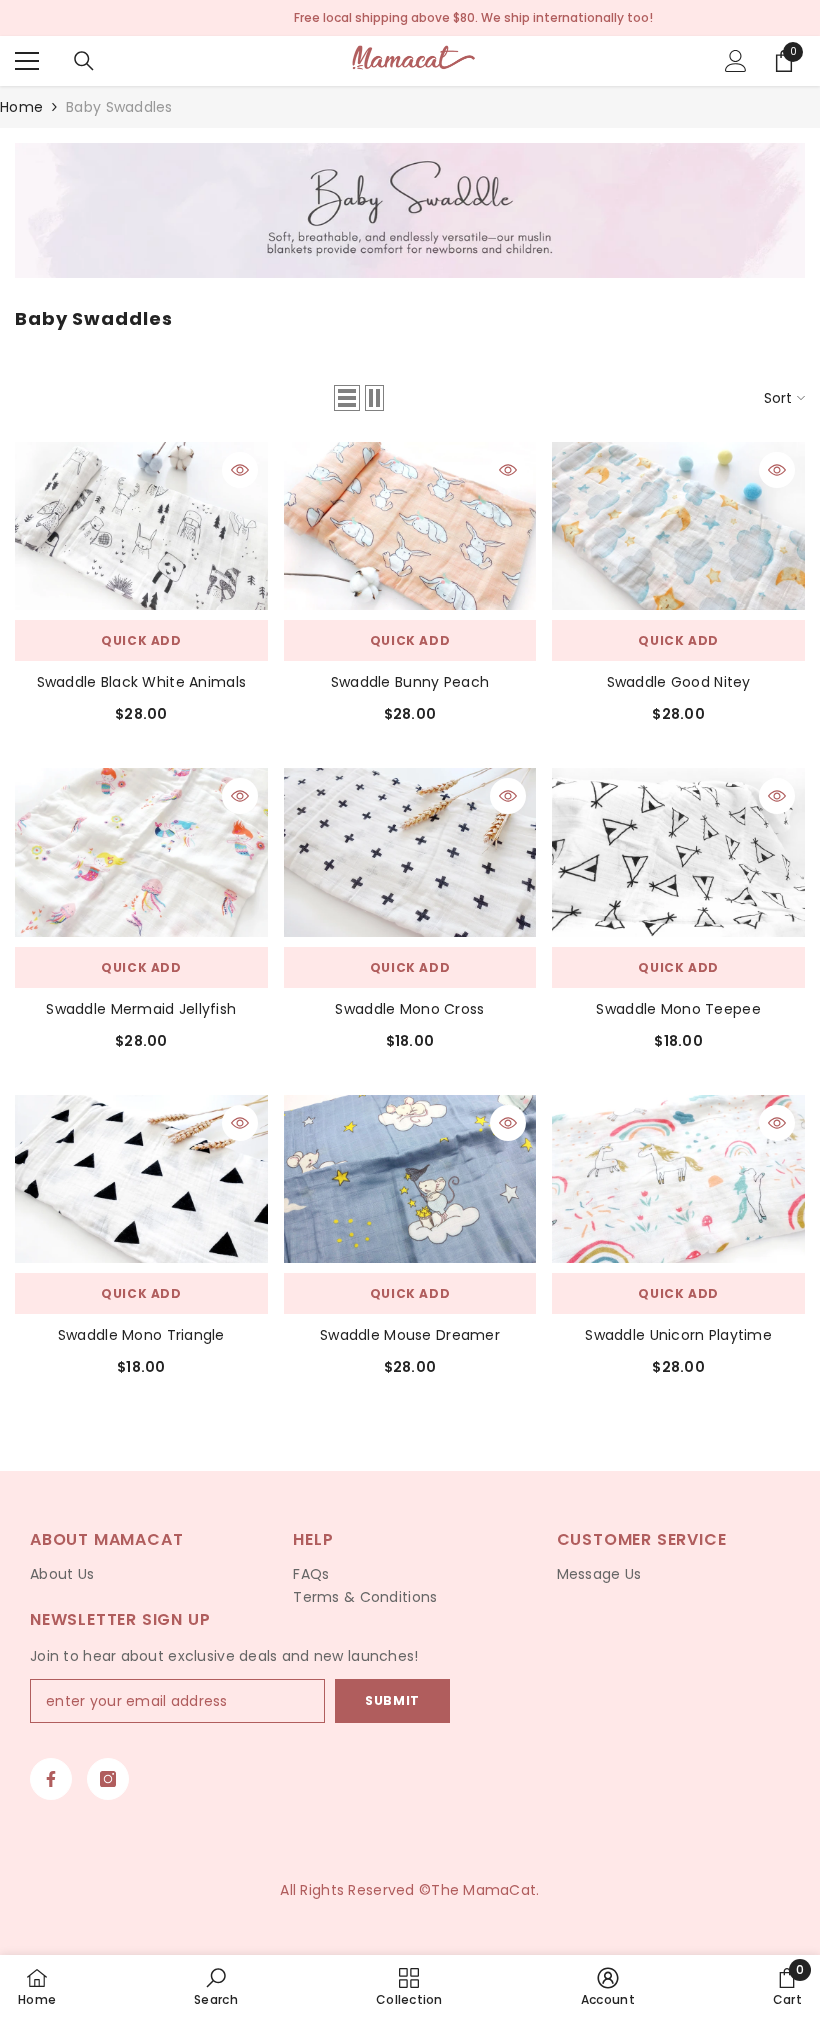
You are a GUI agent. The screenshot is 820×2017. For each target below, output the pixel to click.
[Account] (736, 61)
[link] (410, 210)
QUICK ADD (141, 640)
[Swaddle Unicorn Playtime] (678, 1179)
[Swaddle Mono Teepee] (678, 852)
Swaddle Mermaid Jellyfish (141, 1009)
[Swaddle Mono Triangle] (141, 1179)
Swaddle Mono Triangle (141, 1335)
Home (21, 107)
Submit (392, 1700)
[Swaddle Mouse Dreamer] (410, 1179)
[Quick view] (240, 470)
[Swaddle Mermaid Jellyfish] (141, 852)
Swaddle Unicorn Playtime (678, 1335)
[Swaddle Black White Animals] (141, 526)
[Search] (84, 61)
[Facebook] (51, 1779)
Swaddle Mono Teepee (678, 1009)
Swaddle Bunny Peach (410, 682)
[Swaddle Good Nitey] (678, 526)
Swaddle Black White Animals (142, 682)
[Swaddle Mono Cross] (410, 852)
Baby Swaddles (119, 107)
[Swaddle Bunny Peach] (410, 526)
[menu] (27, 61)
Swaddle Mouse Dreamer (410, 1335)
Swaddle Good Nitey (679, 682)
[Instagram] (108, 1779)
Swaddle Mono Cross (409, 1009)
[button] (347, 398)
